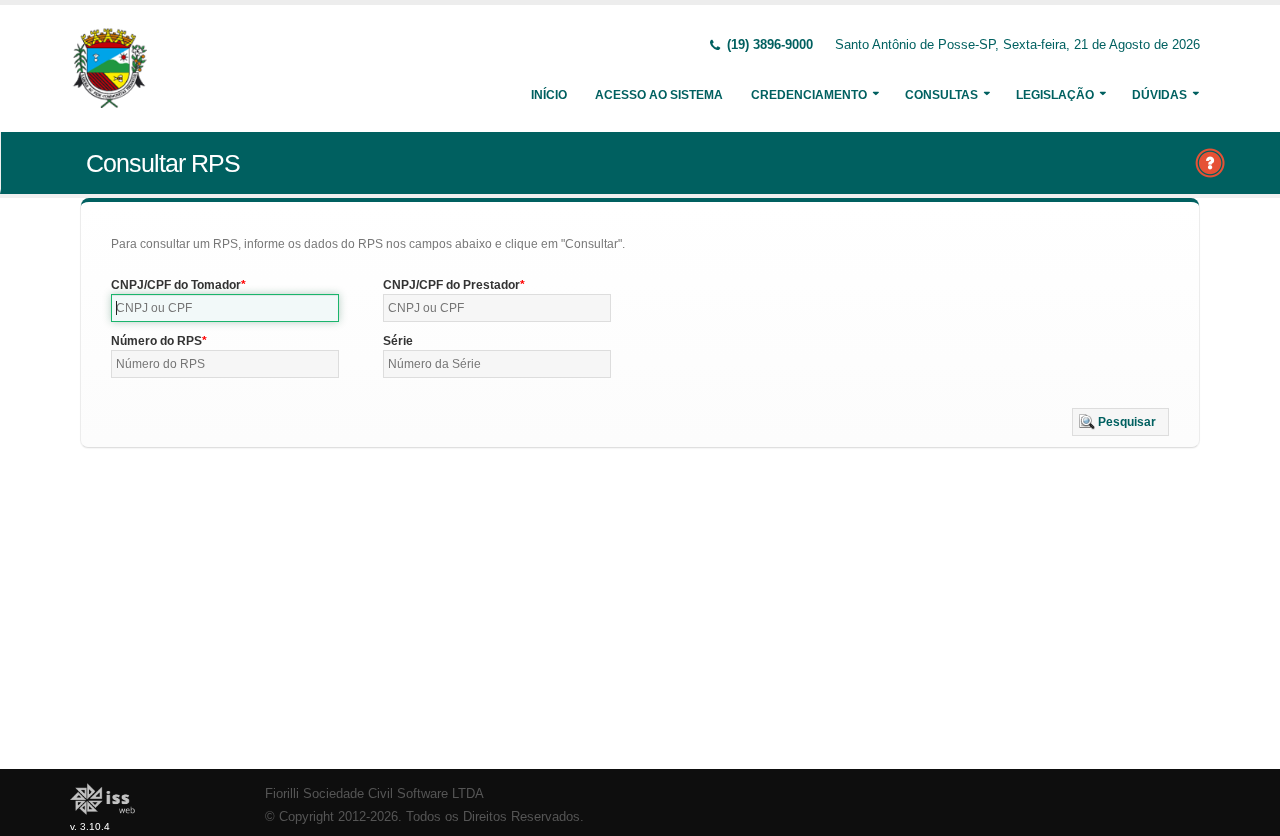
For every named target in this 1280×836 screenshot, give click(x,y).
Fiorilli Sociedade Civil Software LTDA (374, 794)
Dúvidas (1159, 95)
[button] (1120, 422)
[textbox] (225, 308)
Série (398, 341)
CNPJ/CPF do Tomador (176, 285)
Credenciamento (809, 95)
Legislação (1055, 95)
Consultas (941, 95)
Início (549, 95)
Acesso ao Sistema (659, 95)
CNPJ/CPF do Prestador (451, 285)
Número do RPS (156, 341)
